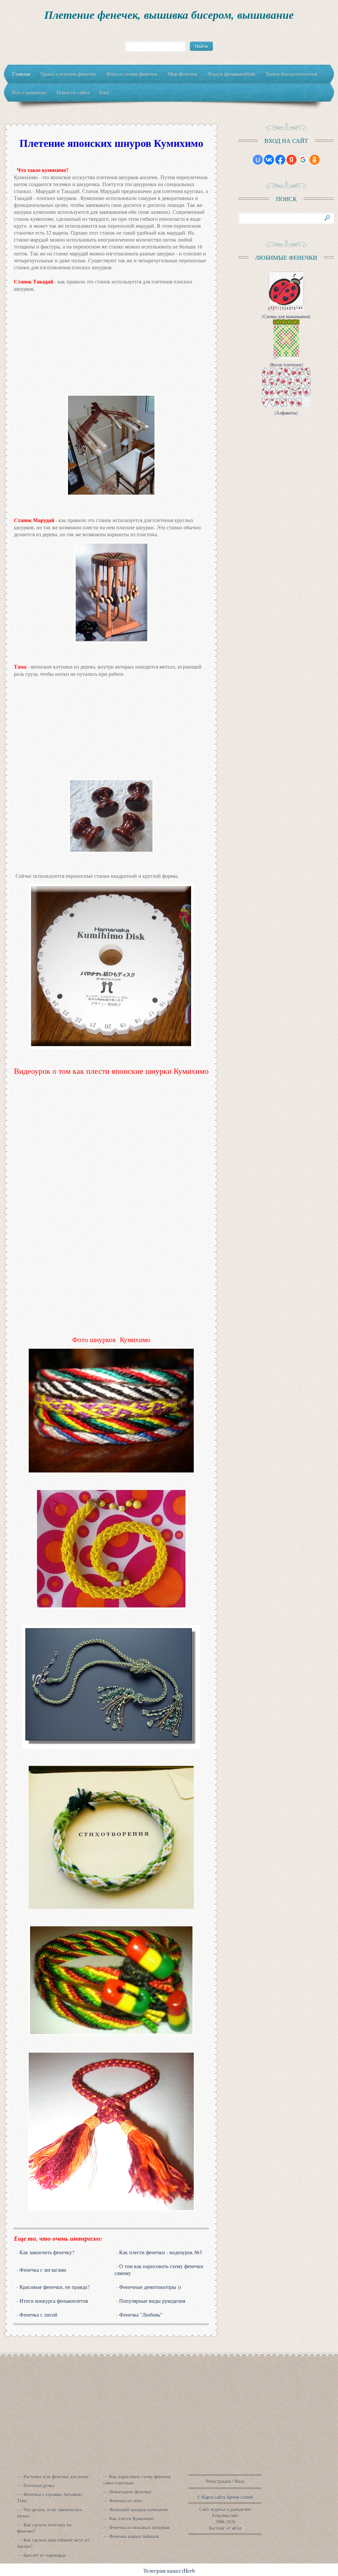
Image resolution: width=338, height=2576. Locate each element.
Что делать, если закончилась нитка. (49, 2513)
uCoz (237, 2528)
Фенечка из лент (126, 2501)
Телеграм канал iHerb (169, 2571)
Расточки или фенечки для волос (56, 2477)
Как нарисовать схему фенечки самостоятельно (137, 2480)
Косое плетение (286, 364)
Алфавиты (286, 413)
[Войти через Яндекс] (291, 160)
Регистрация (218, 2481)
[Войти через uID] (258, 160)
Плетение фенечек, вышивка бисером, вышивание (169, 15)
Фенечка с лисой (38, 2314)
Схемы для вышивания (286, 316)
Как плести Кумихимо (131, 2518)
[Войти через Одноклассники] (315, 160)
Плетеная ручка (39, 2485)
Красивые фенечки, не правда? (54, 2287)
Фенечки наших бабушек (134, 2536)
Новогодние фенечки (130, 2492)
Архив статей (240, 2497)
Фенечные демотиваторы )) (150, 2287)
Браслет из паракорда (45, 2555)
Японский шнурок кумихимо (139, 2510)
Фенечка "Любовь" (141, 2314)
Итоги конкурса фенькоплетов (54, 2301)
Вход (239, 2481)
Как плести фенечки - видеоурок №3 (161, 2252)
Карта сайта (214, 2497)
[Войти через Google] (303, 160)
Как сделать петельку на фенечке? (44, 2528)
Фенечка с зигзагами (43, 2270)
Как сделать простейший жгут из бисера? (53, 2543)
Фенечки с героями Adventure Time (50, 2497)
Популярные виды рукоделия (152, 2301)
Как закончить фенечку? (47, 2252)
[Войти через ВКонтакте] (269, 160)
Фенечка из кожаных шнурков (139, 2527)
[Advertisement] (111, 343)
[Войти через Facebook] (280, 160)
